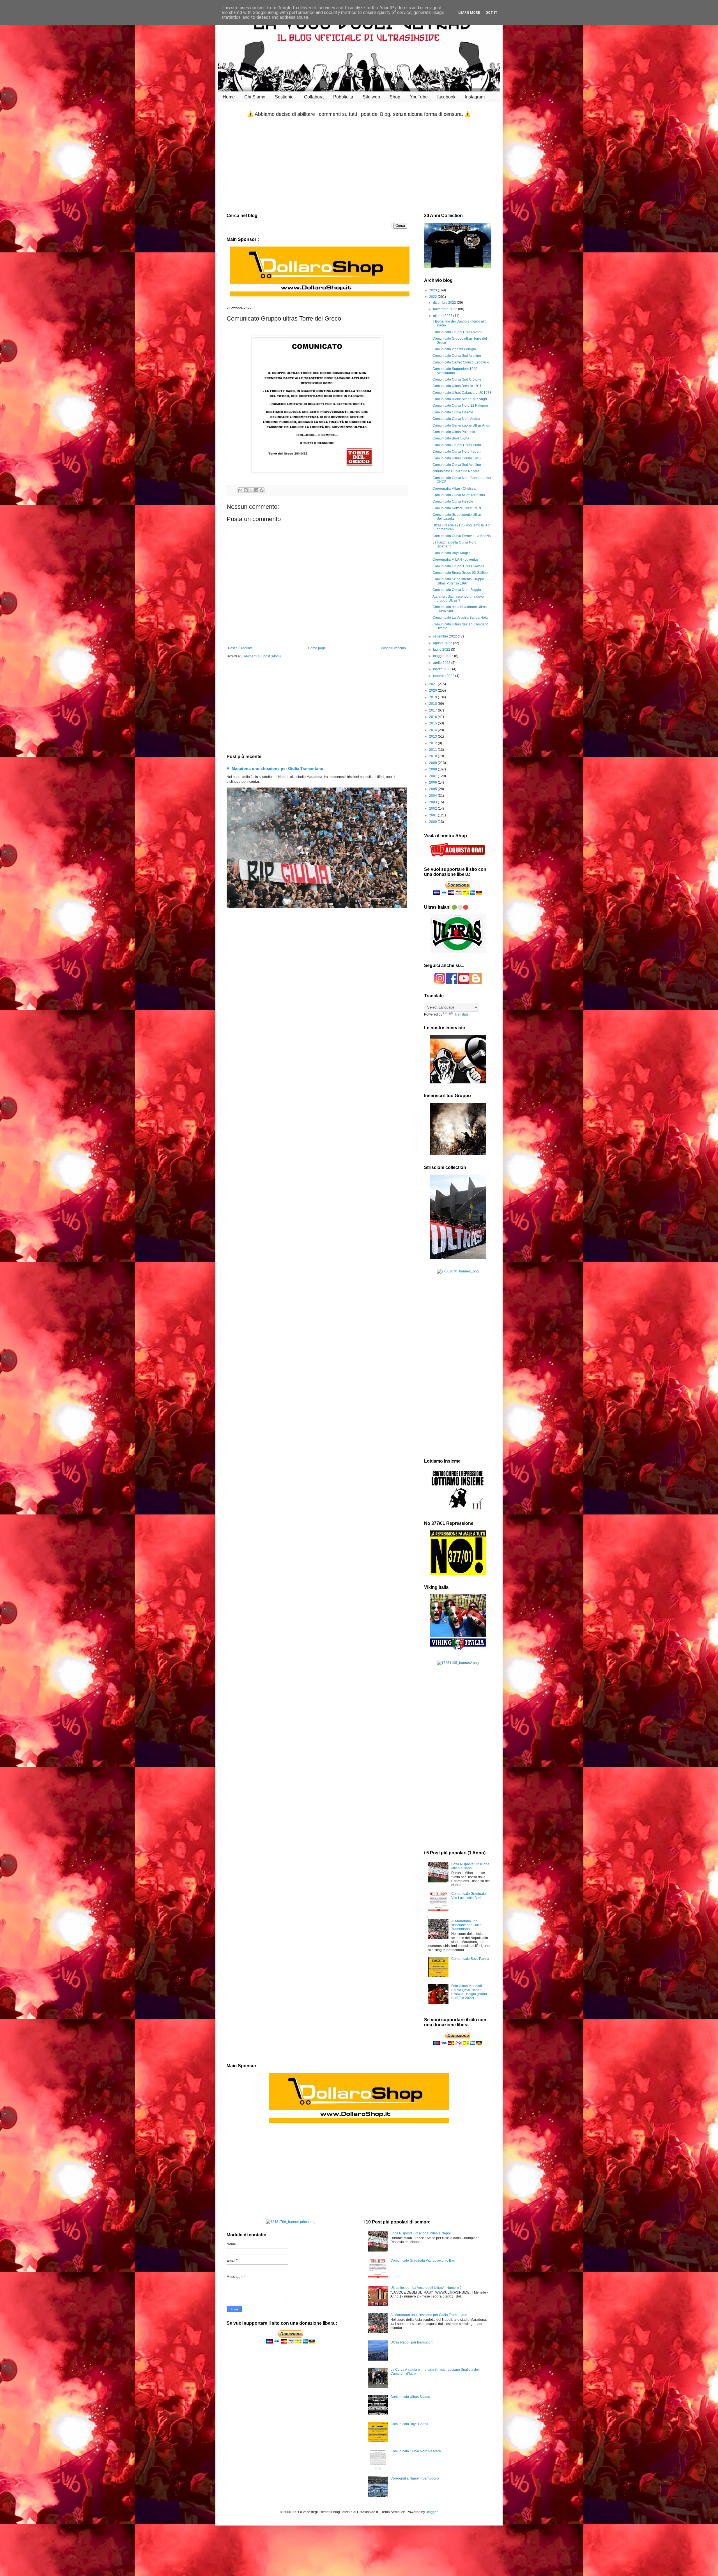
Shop (395, 97)
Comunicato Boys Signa (451, 438)
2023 (433, 290)
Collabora (314, 97)
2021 (433, 684)
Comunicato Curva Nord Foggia (457, 590)
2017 (433, 710)
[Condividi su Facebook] (256, 490)
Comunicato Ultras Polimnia (454, 432)
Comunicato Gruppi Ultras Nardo (457, 332)
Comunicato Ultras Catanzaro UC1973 (462, 393)
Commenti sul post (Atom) (261, 656)
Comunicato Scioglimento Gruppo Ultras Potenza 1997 (458, 581)
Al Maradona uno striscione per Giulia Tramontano (275, 768)
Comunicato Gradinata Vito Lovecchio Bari (469, 1896)
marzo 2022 (443, 669)
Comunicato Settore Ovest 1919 (457, 508)
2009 (433, 763)
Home (229, 97)
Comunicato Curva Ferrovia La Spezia (462, 536)
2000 (433, 822)
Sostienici (285, 97)
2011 (433, 750)
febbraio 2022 (444, 676)
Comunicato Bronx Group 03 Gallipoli (461, 573)
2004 (433, 796)
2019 (433, 697)
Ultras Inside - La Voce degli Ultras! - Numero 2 (426, 2288)
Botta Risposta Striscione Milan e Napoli (470, 1866)
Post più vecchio (393, 648)
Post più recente (240, 648)
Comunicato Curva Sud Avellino (457, 356)
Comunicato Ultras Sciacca (411, 2397)
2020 (433, 690)
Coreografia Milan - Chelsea (454, 489)
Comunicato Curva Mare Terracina (459, 495)
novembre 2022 (446, 309)
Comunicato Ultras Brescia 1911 (457, 386)
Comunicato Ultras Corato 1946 (457, 458)
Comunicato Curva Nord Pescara (416, 2451)
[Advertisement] (359, 165)
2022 (433, 297)
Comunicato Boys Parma (470, 1959)
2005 (433, 789)
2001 (433, 815)
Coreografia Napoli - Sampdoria (415, 2478)
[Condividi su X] (251, 490)
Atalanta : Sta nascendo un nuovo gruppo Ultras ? (458, 598)
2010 (433, 756)
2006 (433, 782)
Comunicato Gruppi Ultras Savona (459, 566)
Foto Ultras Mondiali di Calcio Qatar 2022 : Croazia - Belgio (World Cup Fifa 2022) (469, 1992)
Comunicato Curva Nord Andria (456, 419)
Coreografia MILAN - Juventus (455, 560)
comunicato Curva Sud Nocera (456, 471)
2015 (433, 723)
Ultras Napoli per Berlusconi (412, 2342)
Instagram (475, 97)
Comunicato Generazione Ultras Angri (461, 425)
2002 (433, 809)
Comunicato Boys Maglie (452, 553)
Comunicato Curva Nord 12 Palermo (460, 406)
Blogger (432, 2512)
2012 (433, 743)
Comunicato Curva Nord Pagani (457, 452)
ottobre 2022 (443, 316)
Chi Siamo (255, 97)
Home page (317, 648)
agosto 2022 (443, 643)
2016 (433, 717)
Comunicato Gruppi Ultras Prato (457, 445)
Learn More (469, 13)
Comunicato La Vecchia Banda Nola (460, 618)
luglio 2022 (442, 650)
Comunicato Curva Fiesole (453, 412)
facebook (446, 97)
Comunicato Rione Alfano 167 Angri (460, 399)
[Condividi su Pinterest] (262, 490)
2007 (433, 776)
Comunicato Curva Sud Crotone (457, 379)
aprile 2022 (442, 663)
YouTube (419, 97)
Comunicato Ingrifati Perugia (454, 349)
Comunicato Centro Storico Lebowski (461, 362)
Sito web (371, 97)
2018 (433, 704)
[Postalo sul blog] (246, 490)
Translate (462, 1014)
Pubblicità (343, 97)
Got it (492, 13)
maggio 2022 (444, 656)
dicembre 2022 (445, 303)
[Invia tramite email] (240, 490)
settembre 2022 (445, 636)
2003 (433, 802)
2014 (433, 730)
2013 (433, 736)
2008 (433, 769)
